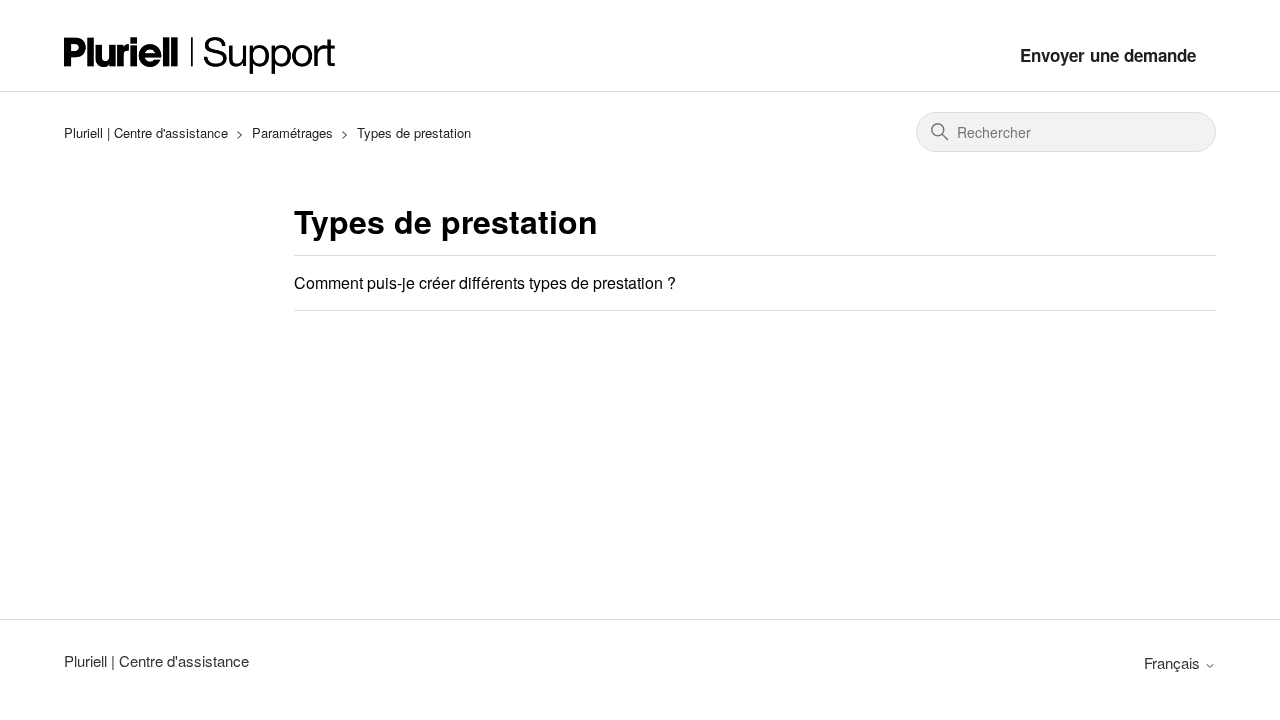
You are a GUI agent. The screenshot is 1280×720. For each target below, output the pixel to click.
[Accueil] (200, 55)
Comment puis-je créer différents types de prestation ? (485, 282)
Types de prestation (414, 132)
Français (1174, 662)
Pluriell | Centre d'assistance (146, 132)
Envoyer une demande (1108, 55)
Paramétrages (292, 132)
